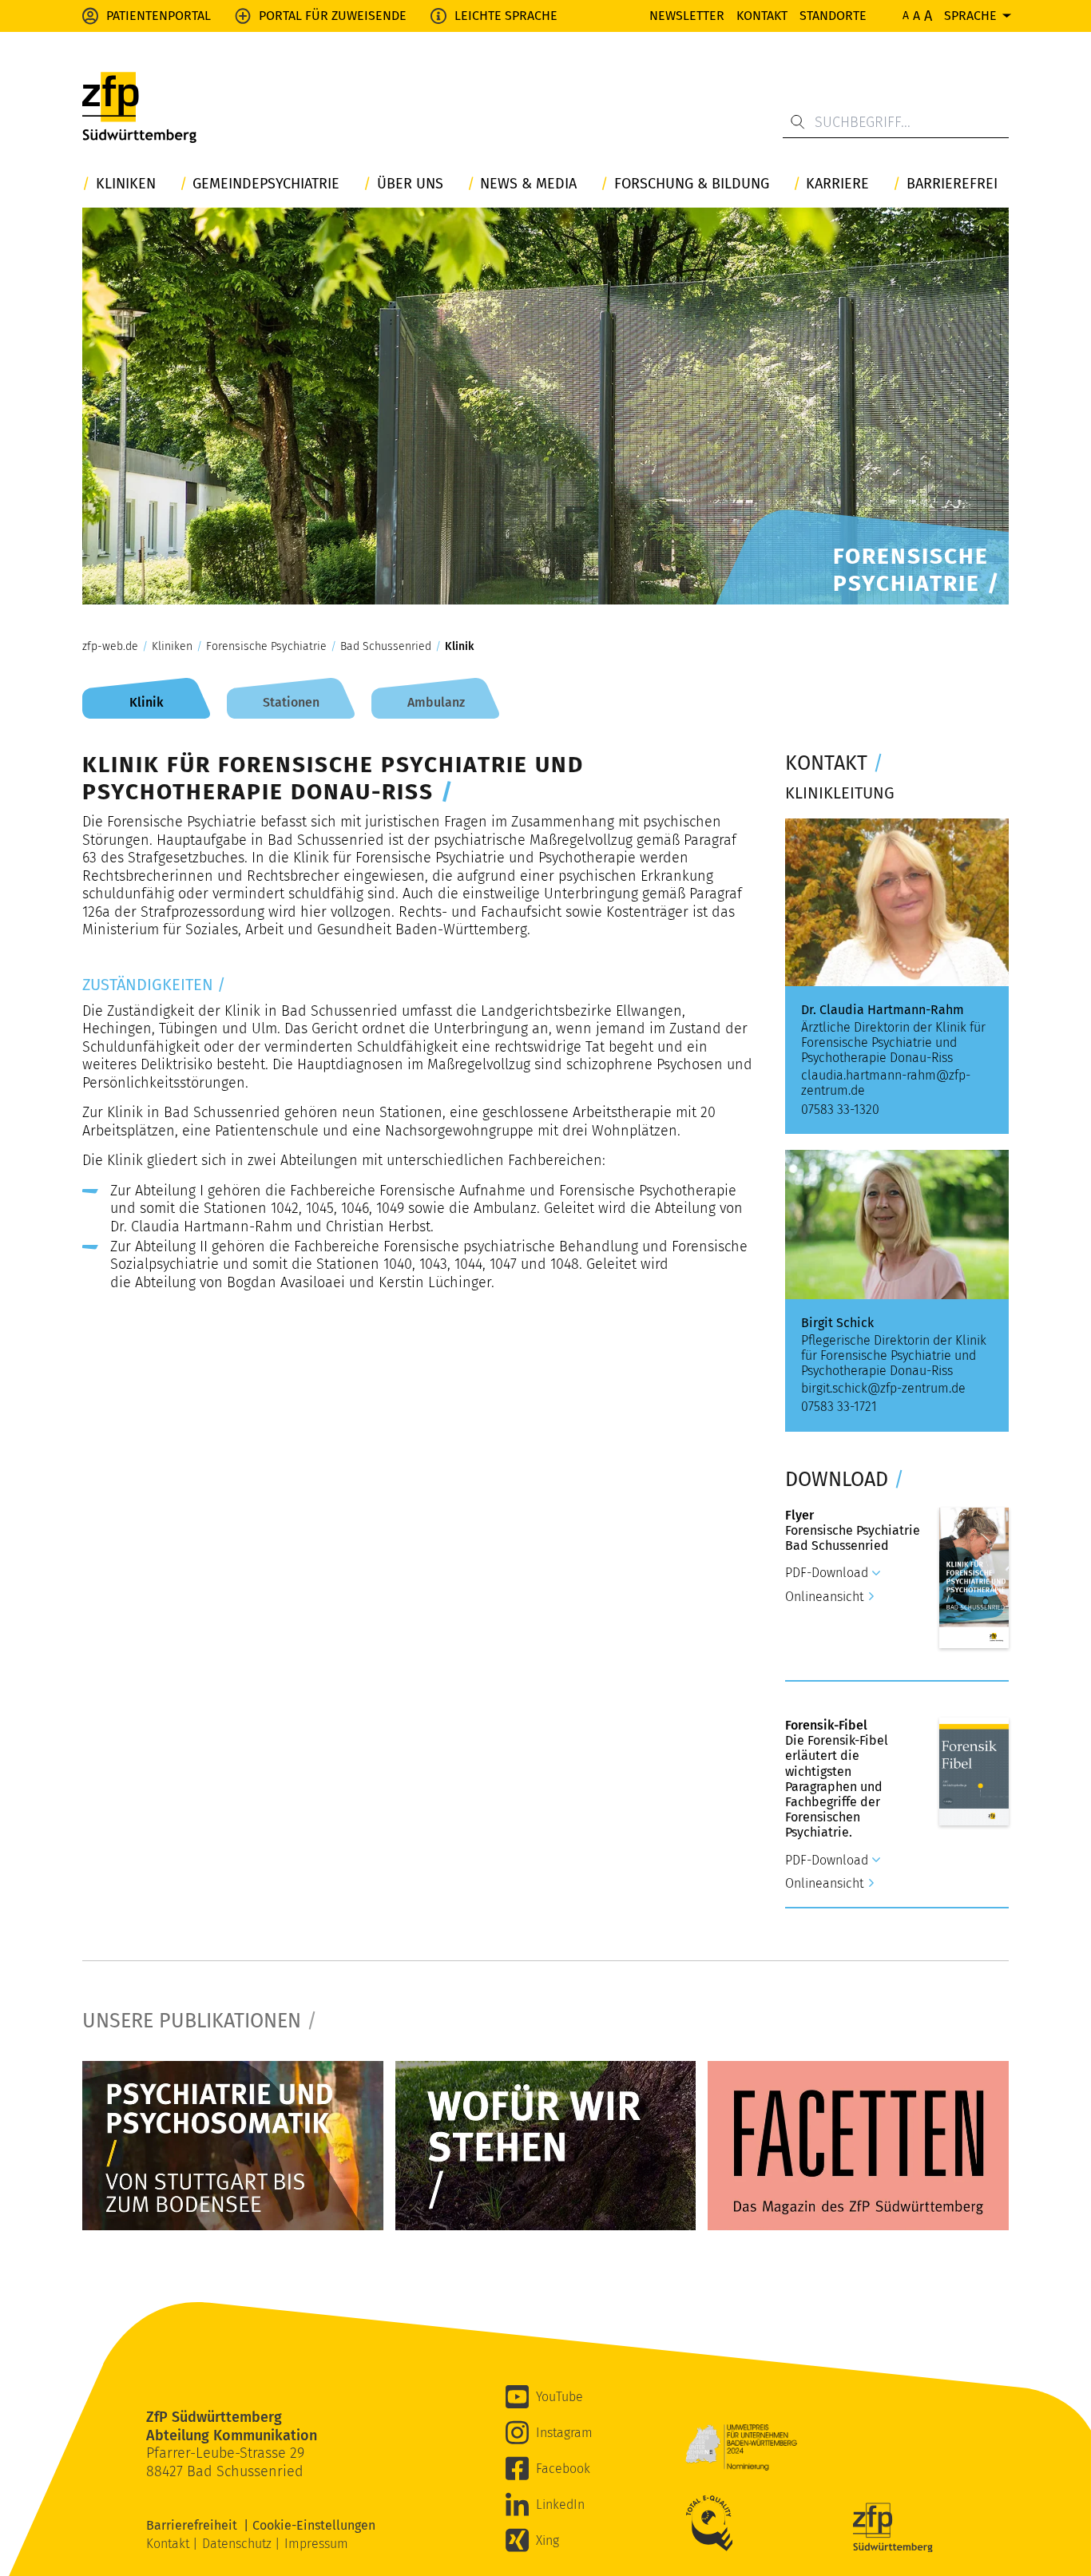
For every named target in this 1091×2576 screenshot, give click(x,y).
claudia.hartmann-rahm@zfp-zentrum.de (886, 1083)
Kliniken (172, 647)
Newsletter (687, 16)
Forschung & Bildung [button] (692, 184)
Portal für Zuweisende (333, 16)
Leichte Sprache (506, 16)
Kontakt (762, 16)
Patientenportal (159, 16)
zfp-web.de (110, 647)
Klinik (459, 647)
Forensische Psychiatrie (266, 647)
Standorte (833, 16)
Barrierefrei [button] (952, 184)
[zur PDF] (233, 2146)
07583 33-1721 (839, 1407)
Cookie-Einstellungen (314, 2525)
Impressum (316, 2544)
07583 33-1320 (840, 1110)
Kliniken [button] (126, 184)
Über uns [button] (410, 184)
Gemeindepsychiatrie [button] (266, 184)
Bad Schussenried (386, 647)
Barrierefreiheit (195, 2525)
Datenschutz (238, 2544)
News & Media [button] (528, 184)
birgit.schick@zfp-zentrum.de (883, 1388)
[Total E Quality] (713, 2523)
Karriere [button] (837, 184)
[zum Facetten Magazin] (858, 2146)
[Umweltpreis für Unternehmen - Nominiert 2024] (741, 2447)
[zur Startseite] (139, 108)
